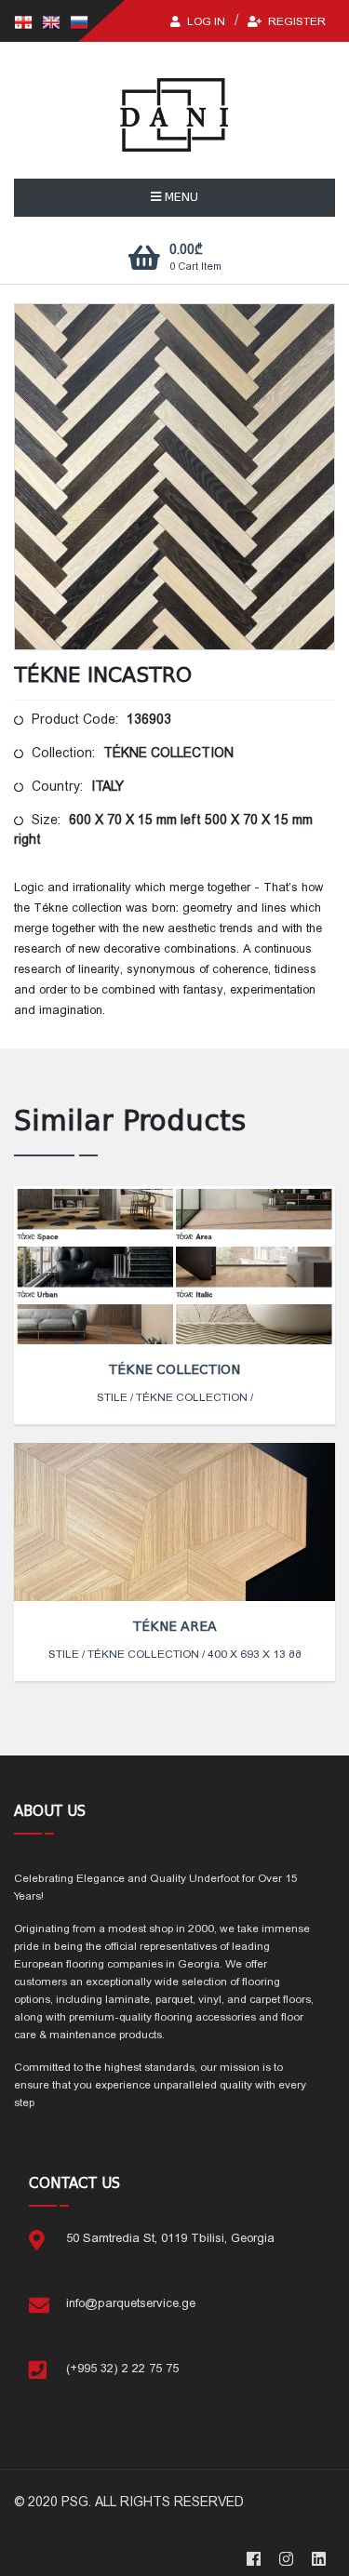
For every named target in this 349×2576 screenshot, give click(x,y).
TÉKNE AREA (175, 1626)
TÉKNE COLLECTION (174, 1369)
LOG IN (205, 21)
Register (295, 21)
